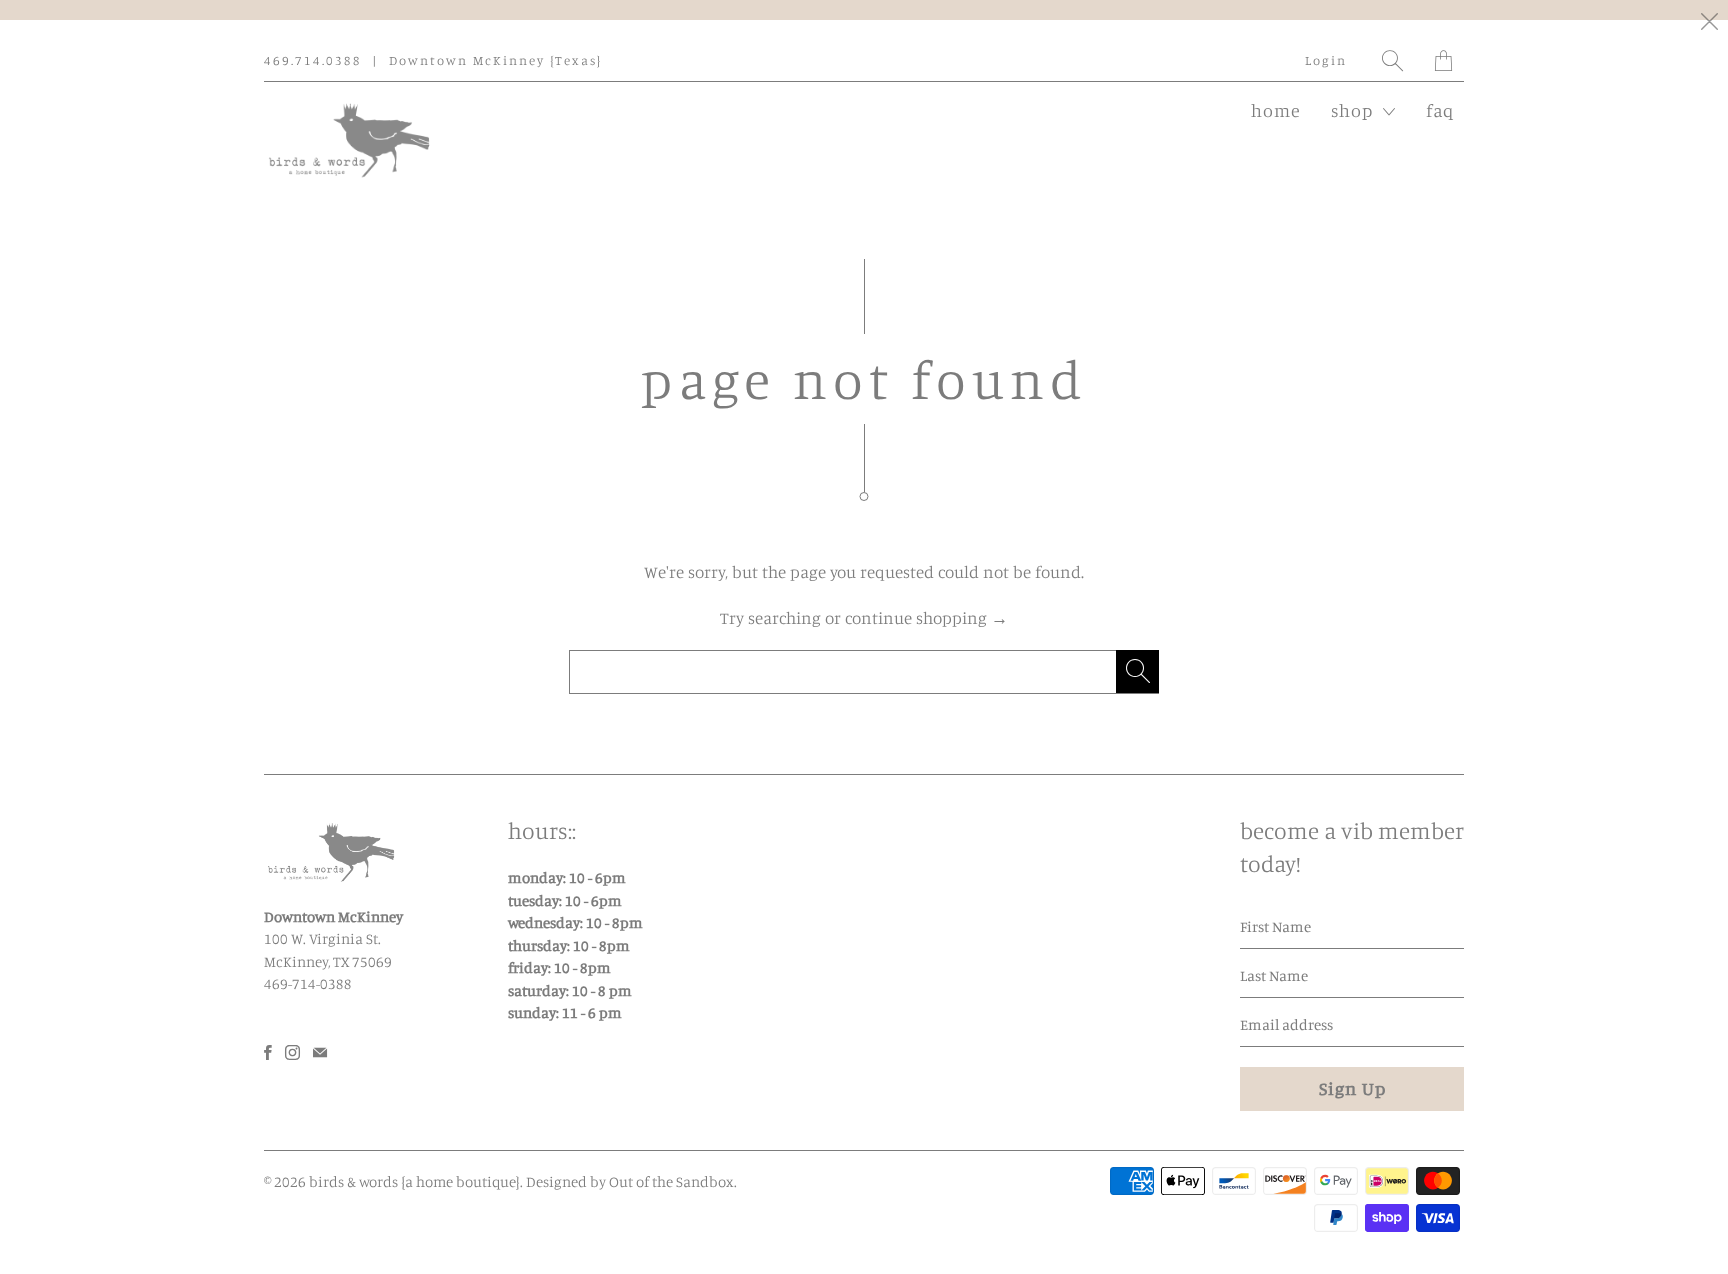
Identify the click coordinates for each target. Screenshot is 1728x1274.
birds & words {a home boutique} (414, 1181)
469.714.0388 (313, 60)
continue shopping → (926, 617)
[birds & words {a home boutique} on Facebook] (268, 1052)
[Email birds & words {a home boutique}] (320, 1052)
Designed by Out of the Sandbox (630, 1181)
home (1276, 110)
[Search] (1393, 60)
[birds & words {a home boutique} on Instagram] (292, 1052)
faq (1440, 110)
